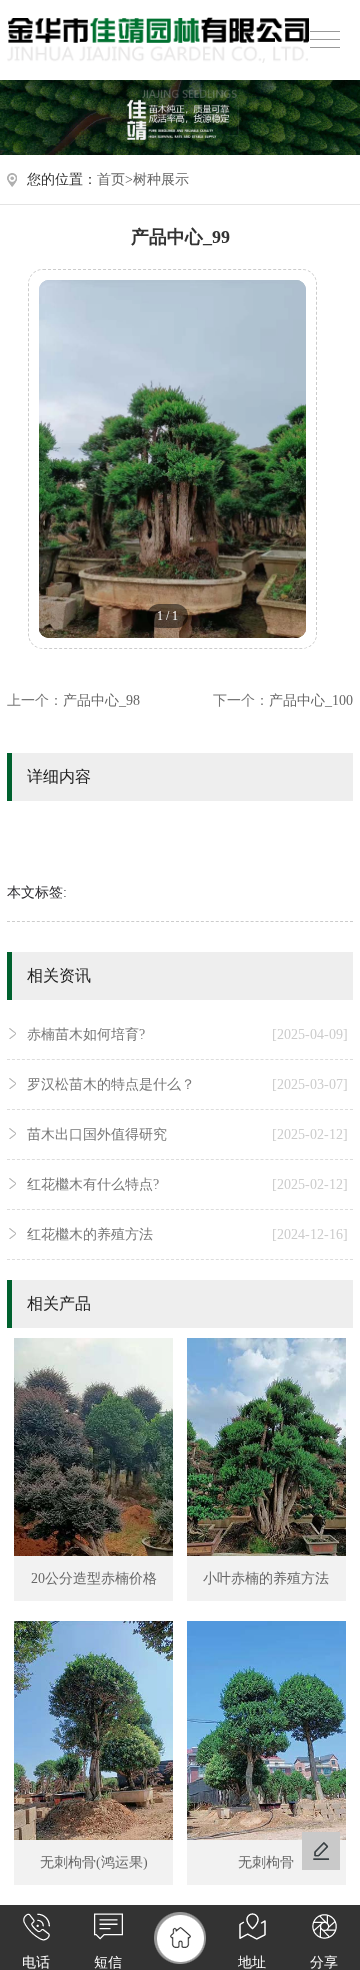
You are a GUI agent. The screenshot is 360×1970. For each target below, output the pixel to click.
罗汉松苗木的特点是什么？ (187, 1084)
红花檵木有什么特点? (187, 1184)
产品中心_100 (311, 700)
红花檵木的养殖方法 (187, 1234)
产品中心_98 (101, 700)
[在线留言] (321, 1851)
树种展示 (161, 179)
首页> (115, 179)
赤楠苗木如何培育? (187, 1034)
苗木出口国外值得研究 (187, 1134)
